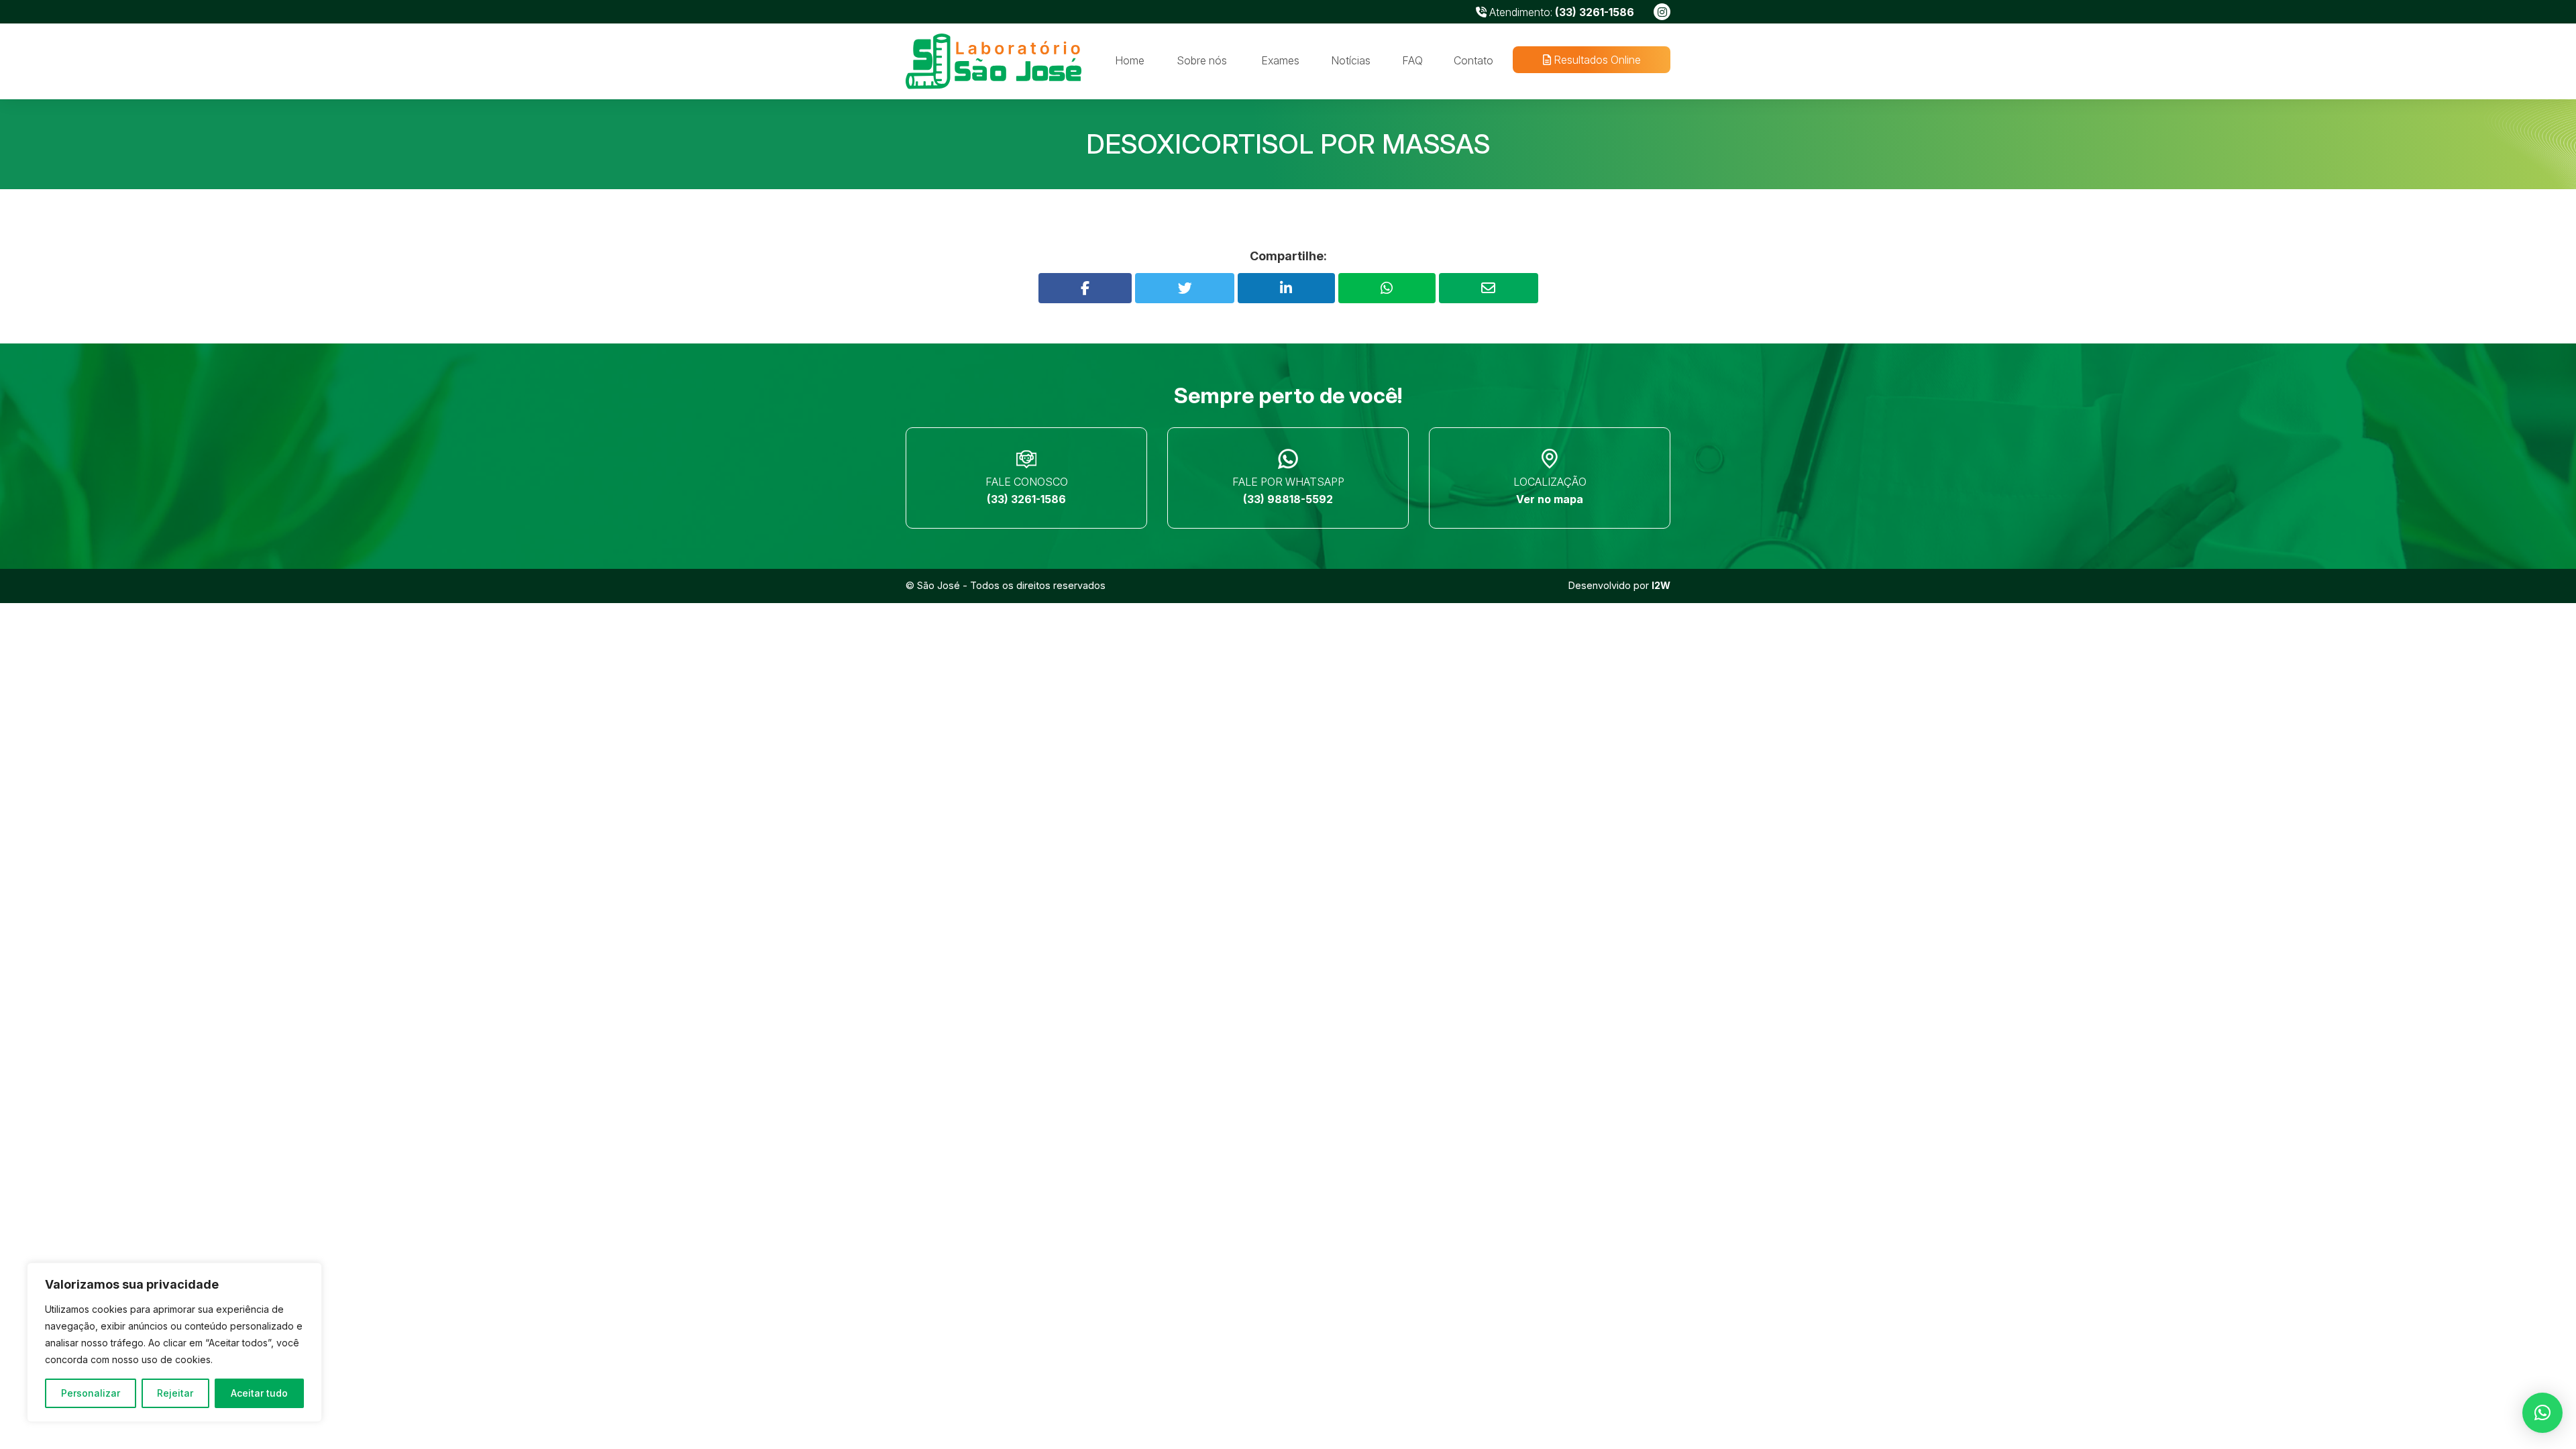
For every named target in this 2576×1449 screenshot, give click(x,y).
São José (938, 585)
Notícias (1351, 60)
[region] (174, 1342)
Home (1130, 60)
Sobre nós (1202, 60)
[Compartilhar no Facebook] (1085, 288)
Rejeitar (175, 1393)
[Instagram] (1662, 12)
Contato (1473, 60)
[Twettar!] (1185, 288)
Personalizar (91, 1393)
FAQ (1412, 60)
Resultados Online (1595, 60)
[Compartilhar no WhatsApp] (1387, 288)
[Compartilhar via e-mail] (1489, 288)
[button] (2542, 1413)
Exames (1280, 60)
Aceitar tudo (259, 1393)
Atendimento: (1560, 12)
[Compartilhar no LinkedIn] (1286, 288)
